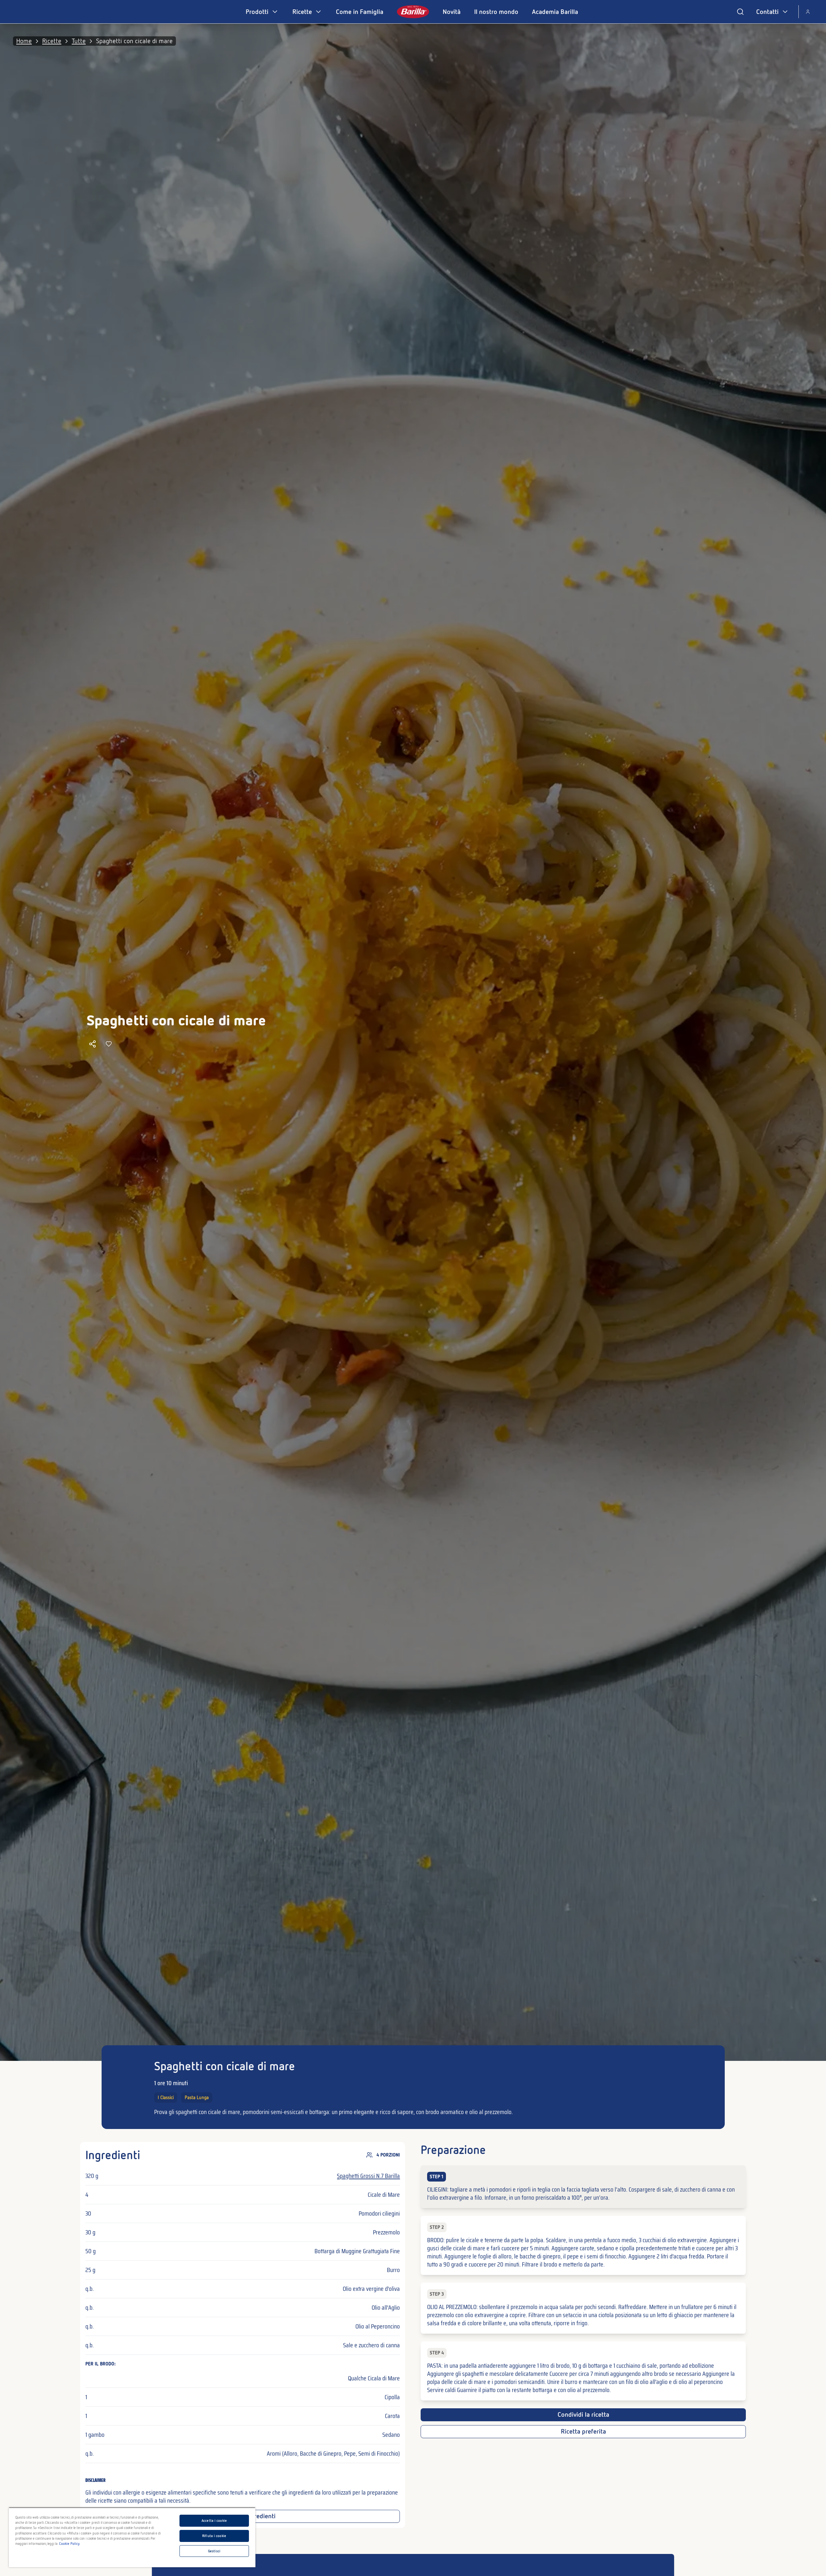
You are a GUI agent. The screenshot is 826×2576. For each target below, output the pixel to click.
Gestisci (214, 2551)
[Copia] (92, 1044)
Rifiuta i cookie (214, 2536)
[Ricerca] (740, 12)
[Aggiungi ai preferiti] (109, 1044)
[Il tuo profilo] (808, 12)
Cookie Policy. (70, 2544)
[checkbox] (583, 2187)
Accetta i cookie (214, 2521)
